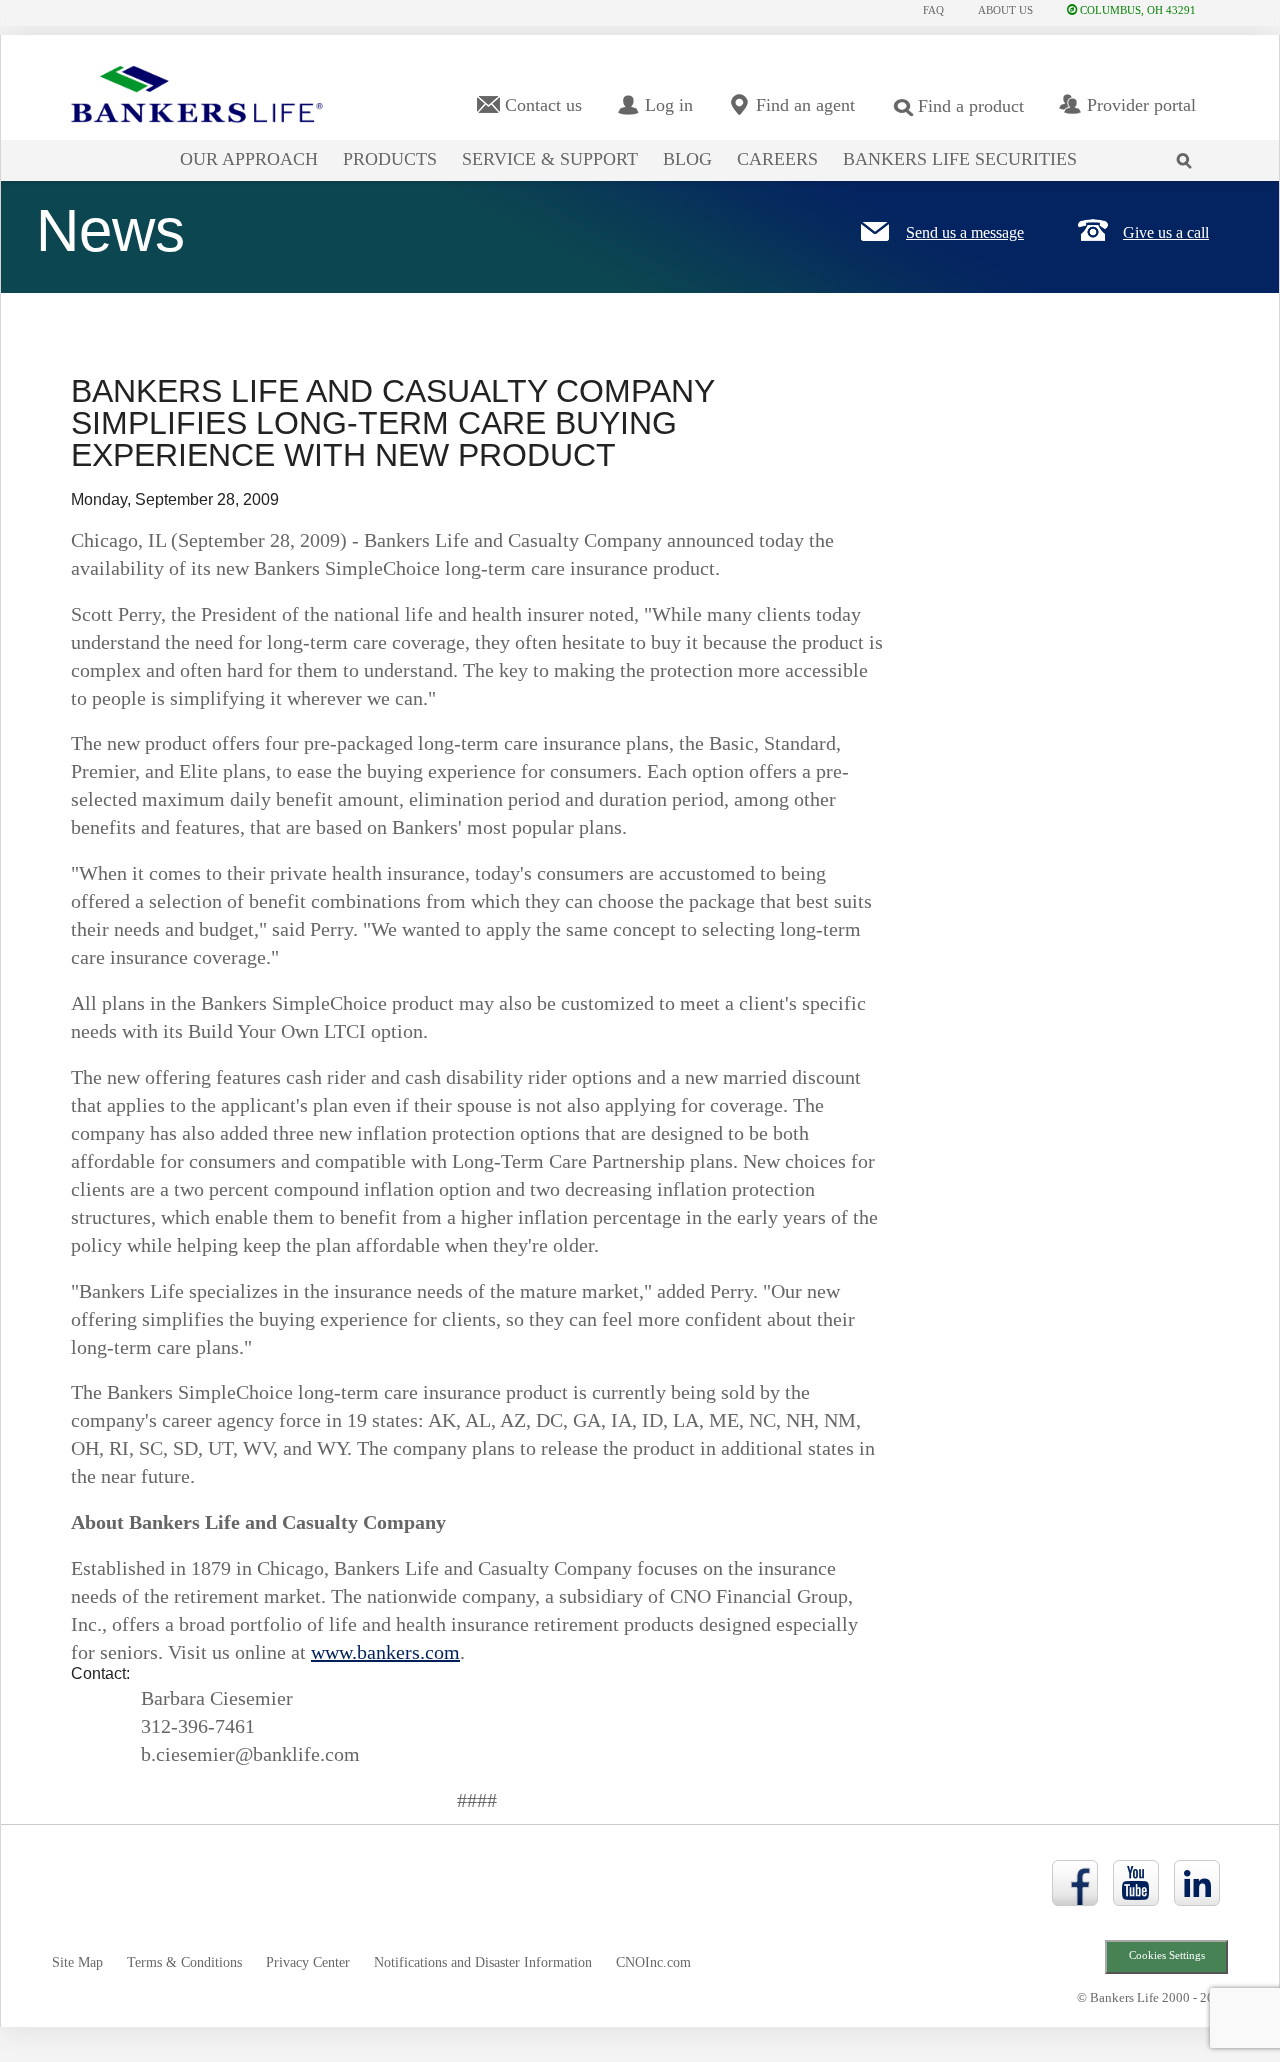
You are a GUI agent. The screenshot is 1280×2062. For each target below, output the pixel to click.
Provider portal (1141, 105)
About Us (1005, 10)
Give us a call (1166, 232)
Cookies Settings (1167, 1955)
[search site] (1188, 148)
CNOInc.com (653, 1963)
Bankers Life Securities (960, 159)
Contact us (543, 105)
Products (390, 159)
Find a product (971, 106)
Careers (777, 159)
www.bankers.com (385, 1652)
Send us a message (965, 232)
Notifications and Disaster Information (483, 1963)
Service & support (550, 159)
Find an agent (805, 105)
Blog (687, 159)
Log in (669, 105)
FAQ (933, 10)
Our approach (249, 159)
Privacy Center (308, 1963)
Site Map (77, 1963)
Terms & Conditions (184, 1963)
